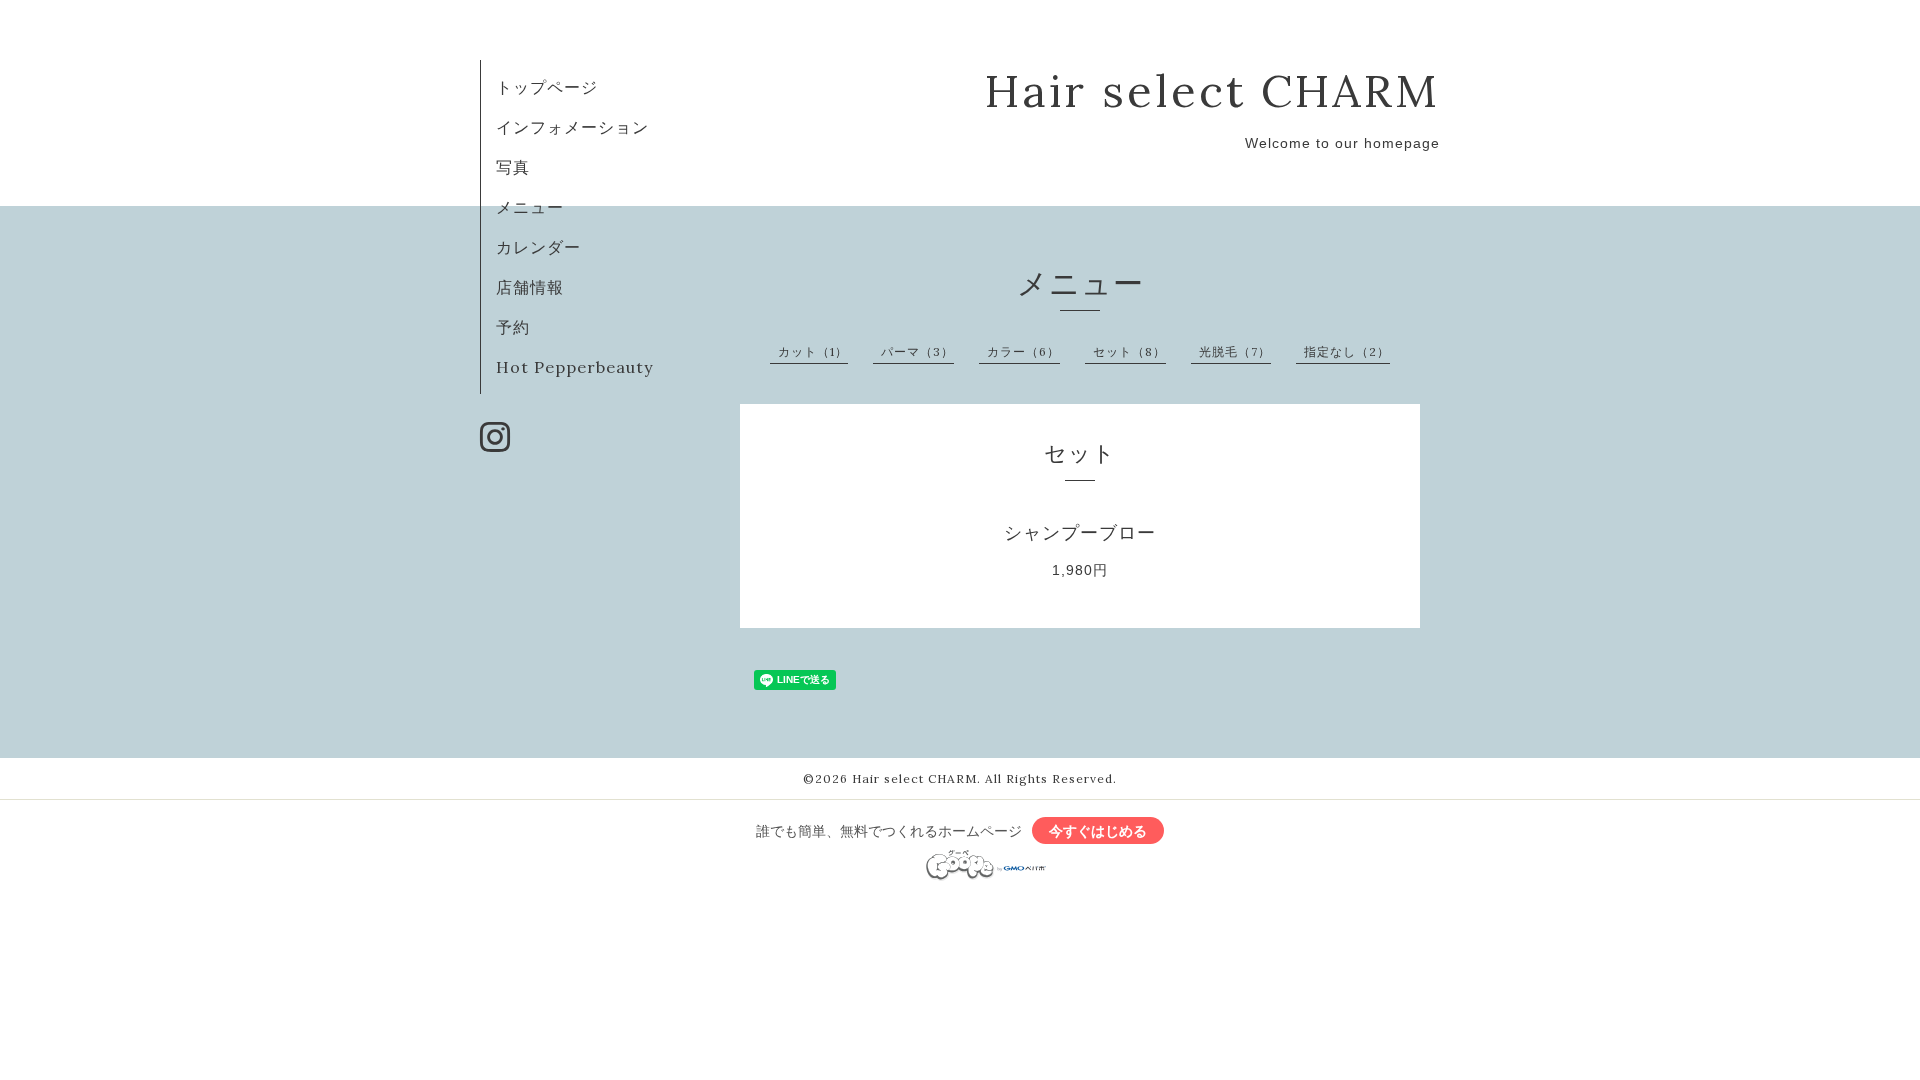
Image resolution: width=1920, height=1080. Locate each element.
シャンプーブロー (1080, 533)
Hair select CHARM (1212, 90)
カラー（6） (1023, 351)
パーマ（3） (917, 351)
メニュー (530, 207)
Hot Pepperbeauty (574, 367)
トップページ (547, 87)
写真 (513, 167)
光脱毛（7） (1235, 351)
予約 (513, 327)
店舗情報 (530, 287)
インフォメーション (572, 127)
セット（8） (1129, 351)
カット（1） (813, 351)
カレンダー (538, 247)
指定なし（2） (1347, 351)
